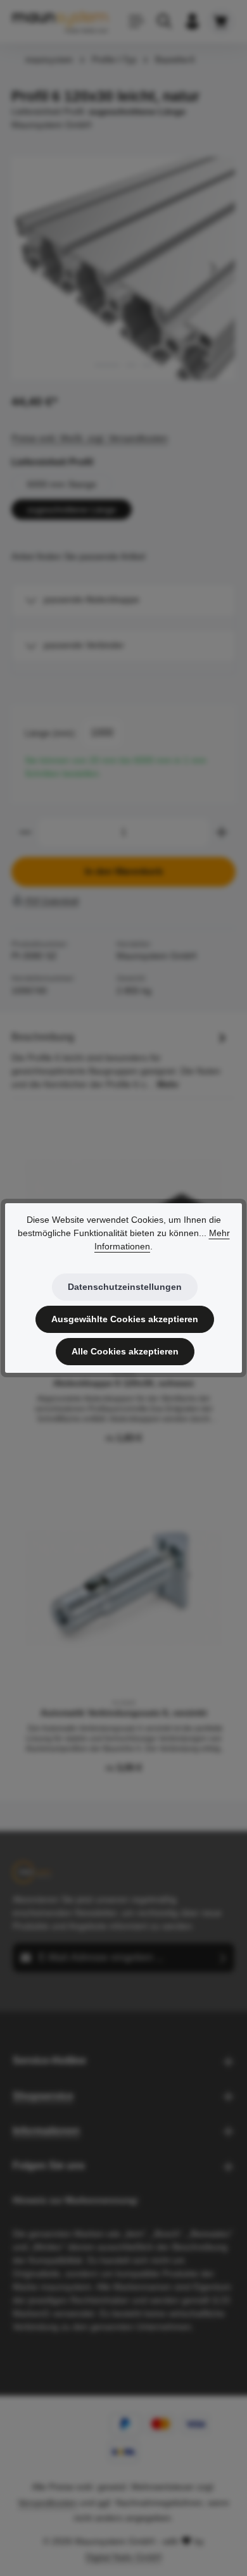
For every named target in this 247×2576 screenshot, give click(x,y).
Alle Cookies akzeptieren (125, 1351)
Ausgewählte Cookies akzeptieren (125, 1319)
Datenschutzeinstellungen (125, 1287)
